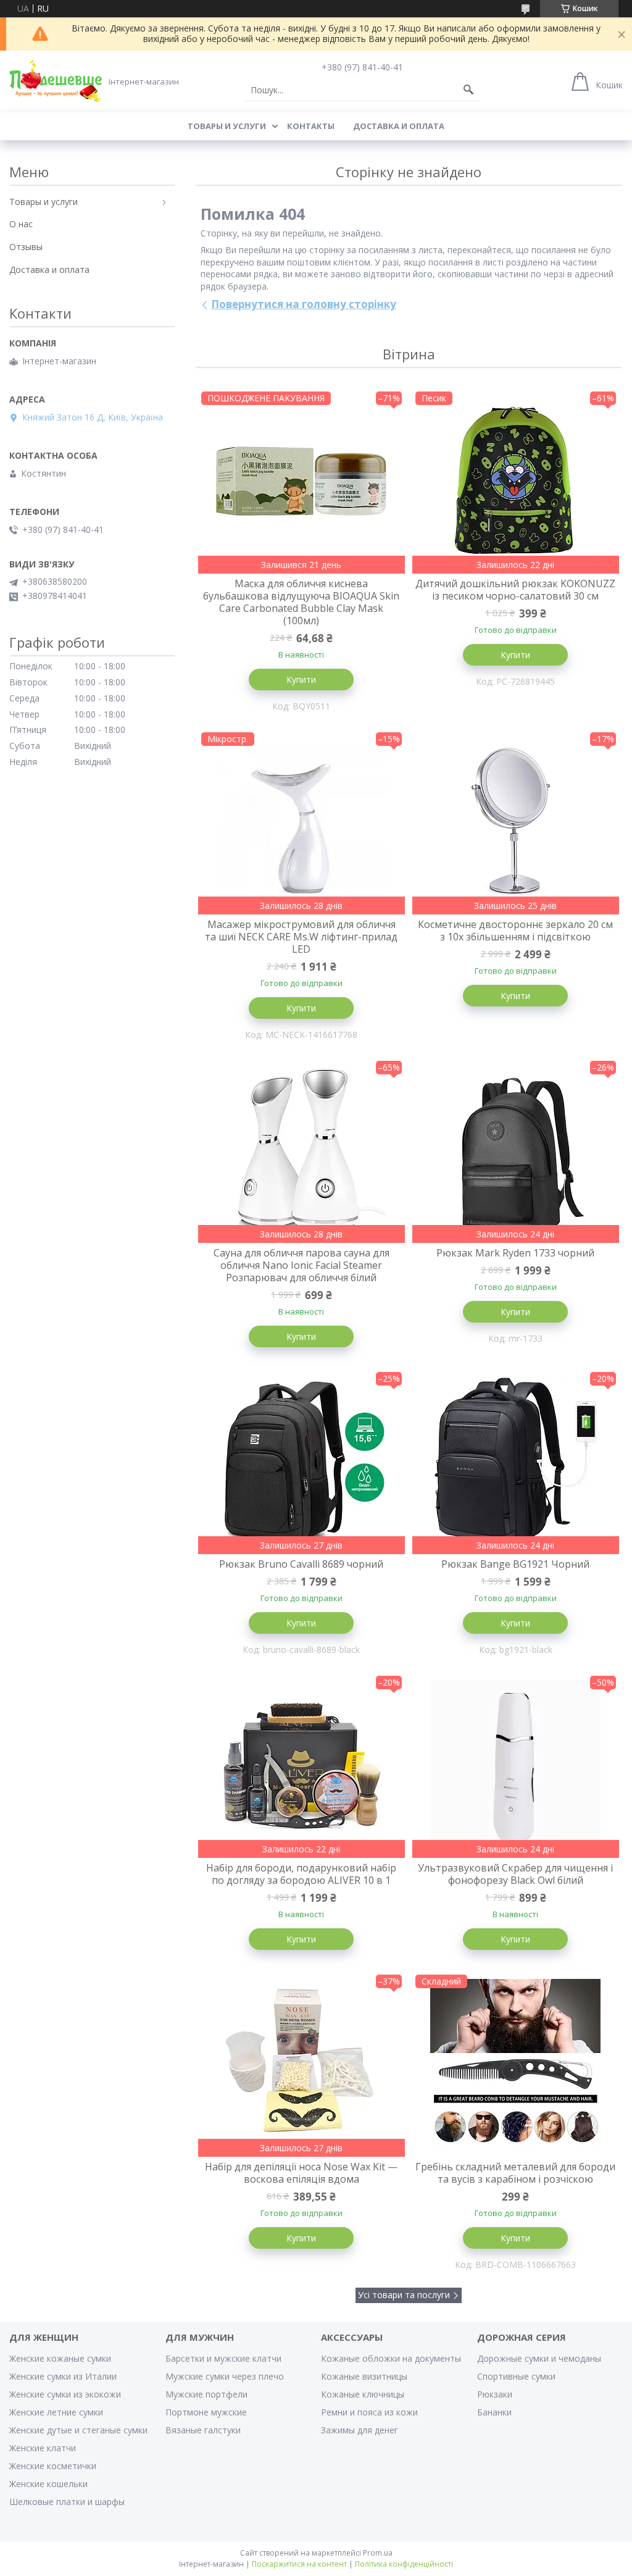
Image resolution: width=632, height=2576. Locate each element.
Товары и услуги (227, 126)
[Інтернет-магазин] (56, 81)
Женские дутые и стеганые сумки (78, 2430)
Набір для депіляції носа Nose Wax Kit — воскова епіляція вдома (301, 2173)
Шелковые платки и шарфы (67, 2502)
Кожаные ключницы (363, 2394)
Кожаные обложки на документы (391, 2358)
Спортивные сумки (516, 2376)
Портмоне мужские (206, 2412)
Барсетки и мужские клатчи (223, 2358)
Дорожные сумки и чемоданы (539, 2358)
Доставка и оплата (399, 126)
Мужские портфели (206, 2394)
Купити (301, 680)
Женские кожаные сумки (60, 2358)
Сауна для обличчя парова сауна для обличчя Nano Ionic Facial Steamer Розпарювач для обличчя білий (301, 1265)
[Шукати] (468, 90)
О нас (21, 224)
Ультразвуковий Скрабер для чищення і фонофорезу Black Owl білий (515, 1874)
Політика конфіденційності (404, 2564)
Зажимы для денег (360, 2430)
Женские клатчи (43, 2448)
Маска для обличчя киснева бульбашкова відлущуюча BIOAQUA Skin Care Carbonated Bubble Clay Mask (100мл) (301, 602)
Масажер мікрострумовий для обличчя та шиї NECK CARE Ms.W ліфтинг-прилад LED (301, 937)
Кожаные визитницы (364, 2376)
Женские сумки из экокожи (65, 2394)
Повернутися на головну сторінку (304, 304)
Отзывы (26, 247)
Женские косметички (53, 2466)
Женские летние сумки (56, 2412)
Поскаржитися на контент (299, 2564)
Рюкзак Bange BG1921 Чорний (515, 1564)
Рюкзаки (495, 2394)
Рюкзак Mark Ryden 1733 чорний (515, 1253)
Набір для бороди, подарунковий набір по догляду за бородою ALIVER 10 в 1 (301, 1874)
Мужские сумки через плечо (225, 2376)
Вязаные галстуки (203, 2430)
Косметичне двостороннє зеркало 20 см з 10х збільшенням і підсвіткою (515, 930)
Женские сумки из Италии (63, 2376)
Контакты (311, 126)
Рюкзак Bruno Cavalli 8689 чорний (301, 1564)
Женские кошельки (48, 2484)
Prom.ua (378, 2553)
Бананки (494, 2412)
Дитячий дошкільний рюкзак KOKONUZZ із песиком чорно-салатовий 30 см (515, 590)
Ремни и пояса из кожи (369, 2412)
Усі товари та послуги (404, 2295)
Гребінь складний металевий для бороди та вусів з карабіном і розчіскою (515, 2173)
